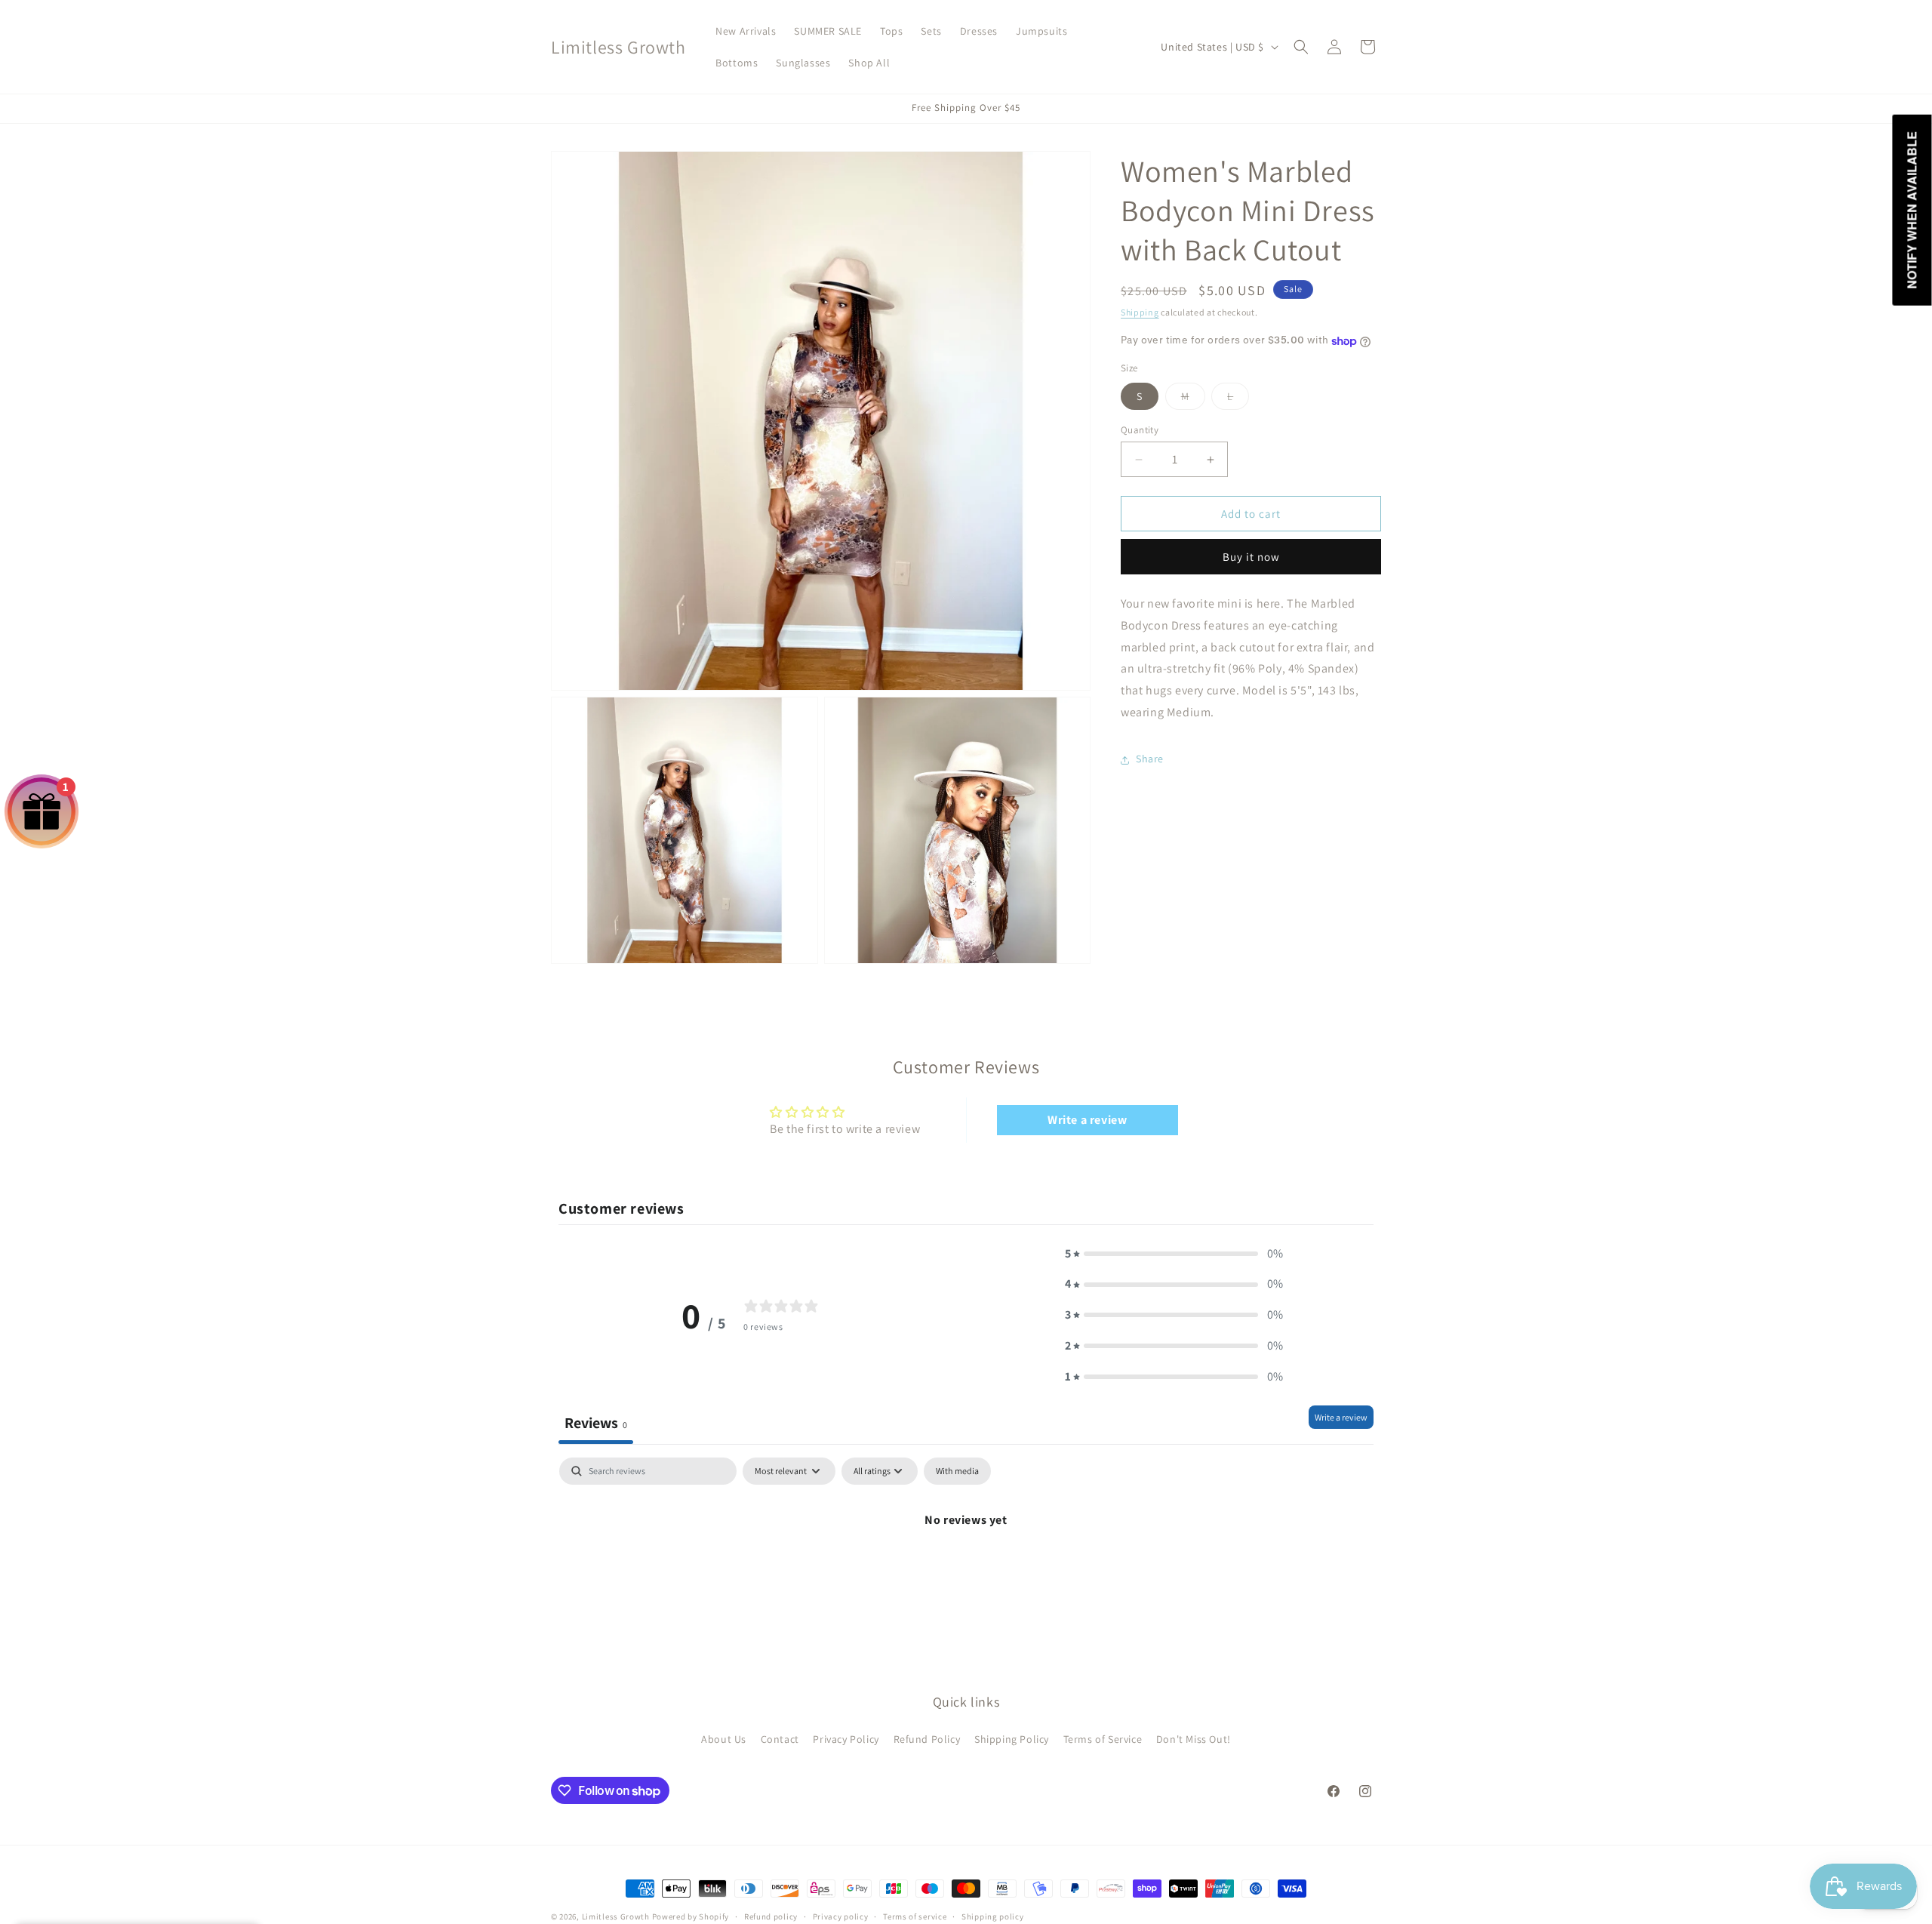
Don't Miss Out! (1194, 1739)
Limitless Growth (617, 1916)
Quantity (1140, 430)
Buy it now (1251, 557)
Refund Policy (927, 1739)
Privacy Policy (846, 1739)
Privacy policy (841, 1916)
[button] (1301, 47)
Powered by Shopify (691, 1916)
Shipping (1140, 312)
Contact (780, 1739)
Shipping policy (993, 1916)
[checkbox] (957, 1471)
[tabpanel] (966, 1571)
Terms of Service (1103, 1739)
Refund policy (771, 1916)
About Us (724, 1739)
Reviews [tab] (596, 1423)
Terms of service (915, 1916)
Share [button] (1150, 759)
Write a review (1087, 1120)
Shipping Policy (1012, 1739)
